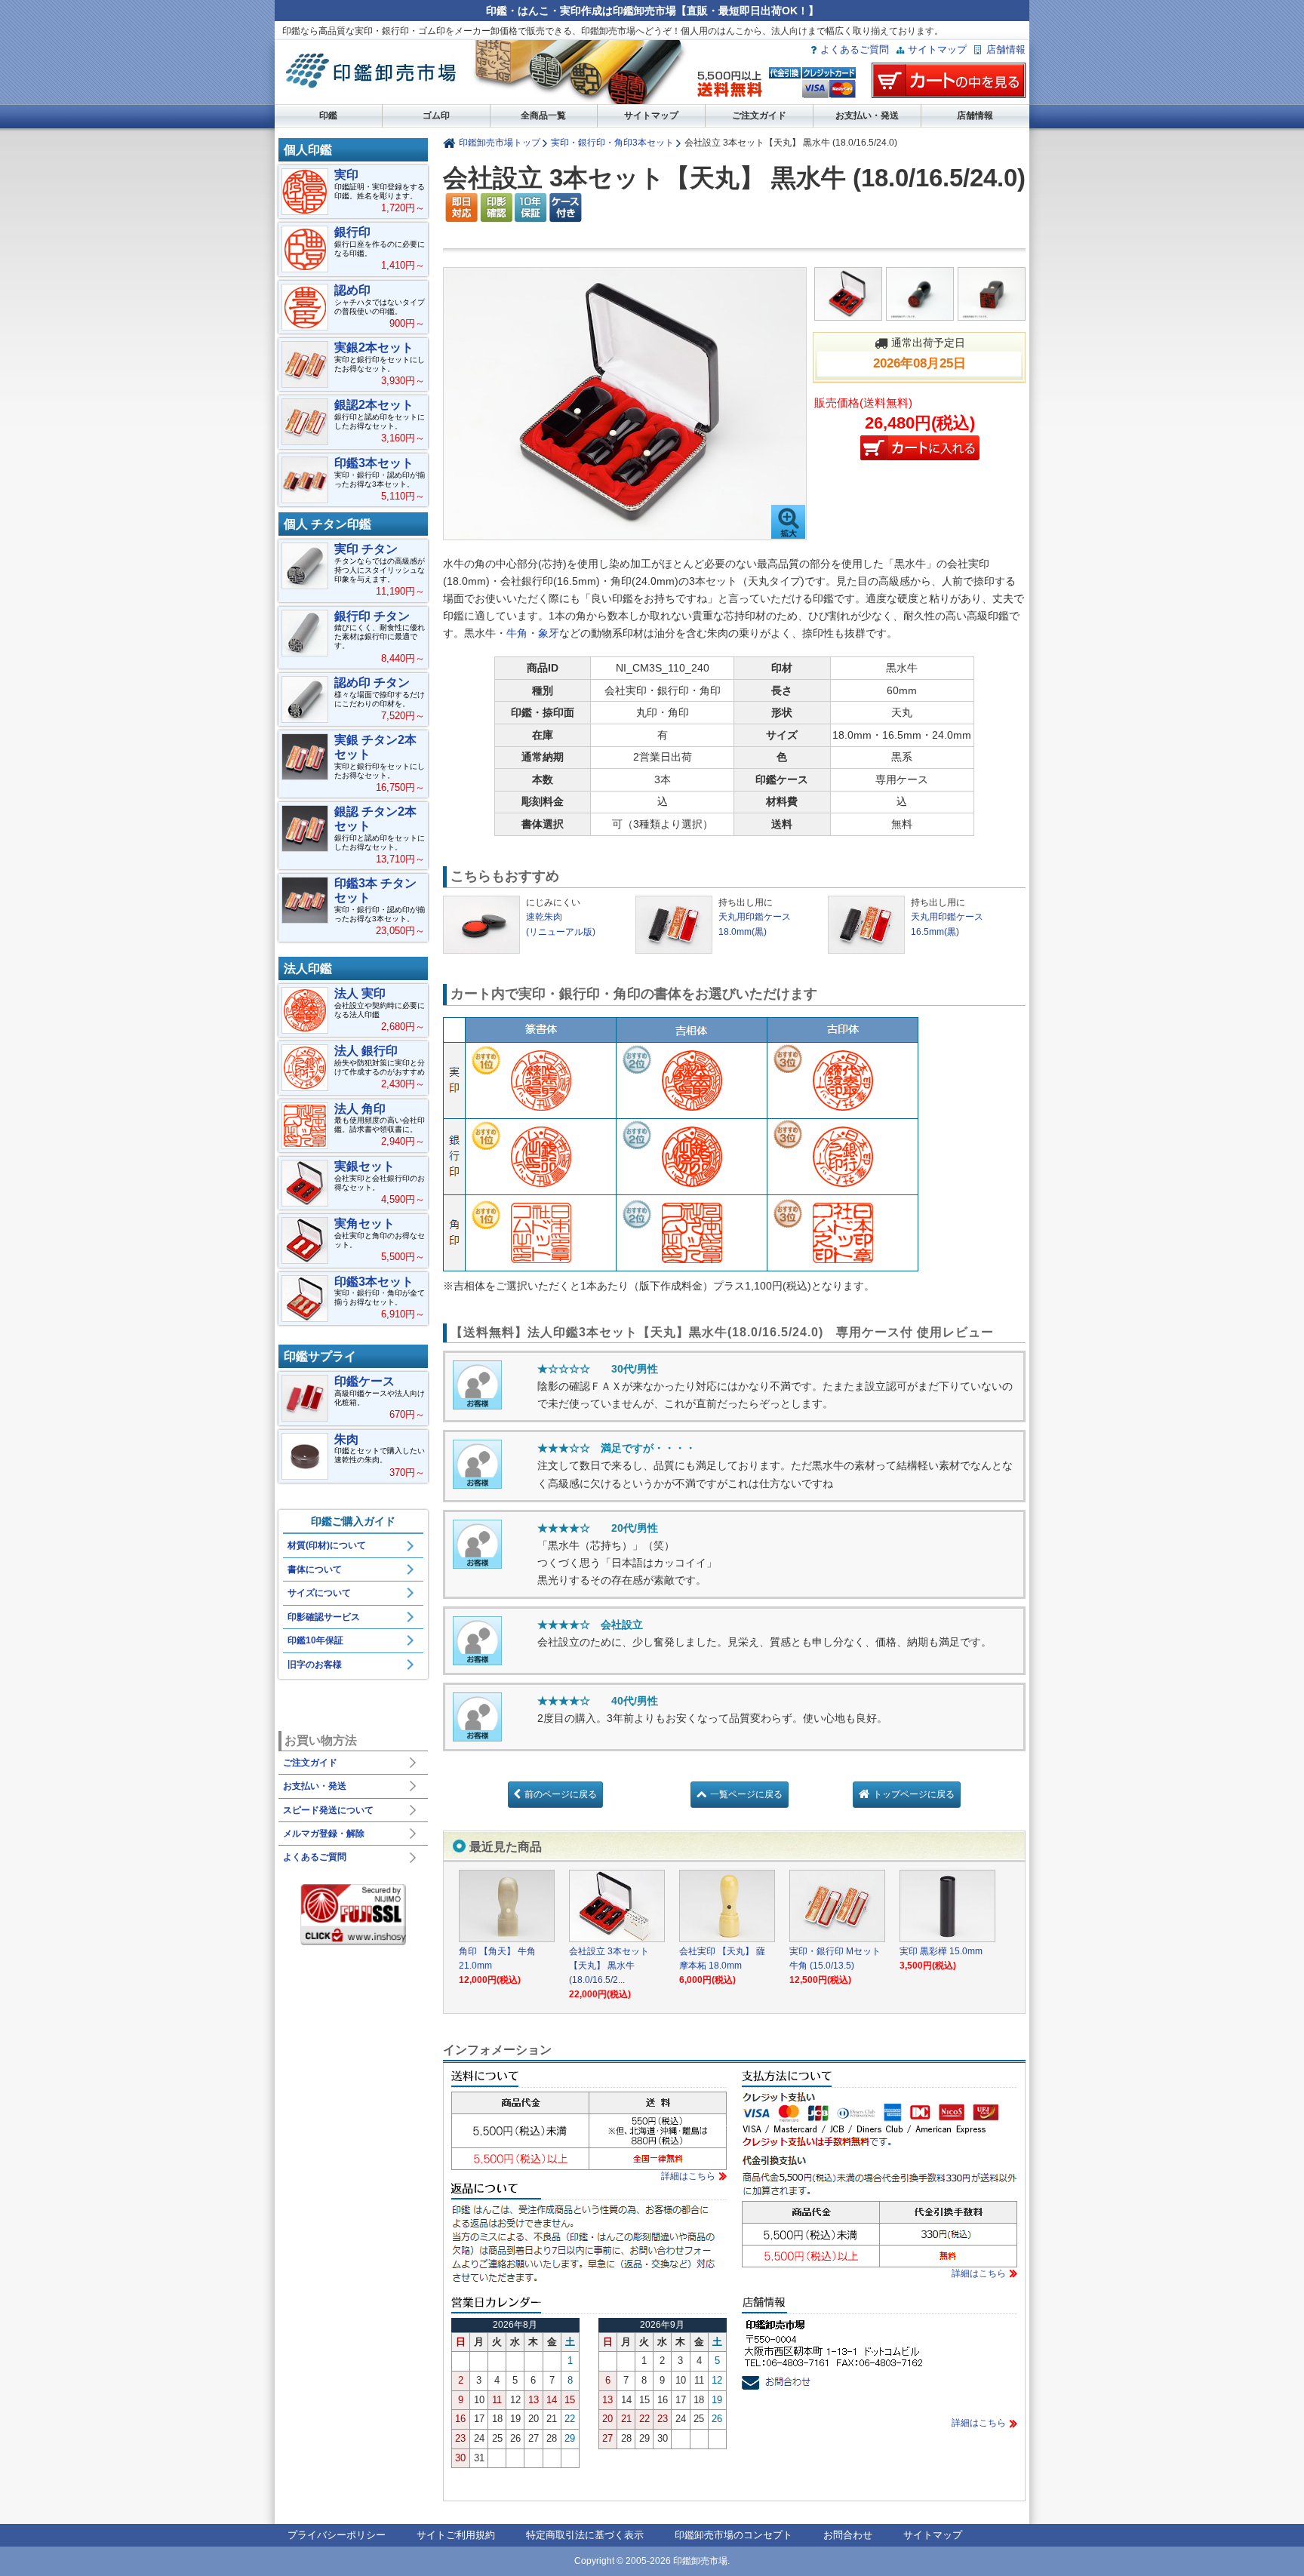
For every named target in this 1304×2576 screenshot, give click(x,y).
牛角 (517, 633)
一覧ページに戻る (746, 1794)
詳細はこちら (688, 2176)
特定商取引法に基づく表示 (585, 2535)
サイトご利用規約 (456, 2535)
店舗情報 (1006, 49)
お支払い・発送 (867, 115)
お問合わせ (848, 2535)
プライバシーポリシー (337, 2535)
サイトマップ (937, 49)
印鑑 (328, 115)
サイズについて (319, 1593)
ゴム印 (436, 115)
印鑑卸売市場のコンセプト (733, 2535)
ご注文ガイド (759, 115)
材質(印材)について (327, 1545)
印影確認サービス (324, 1617)
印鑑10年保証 (315, 1640)
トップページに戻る (914, 1794)
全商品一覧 (543, 115)
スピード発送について (328, 1810)
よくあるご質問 (855, 49)
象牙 (549, 633)
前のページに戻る (561, 1794)
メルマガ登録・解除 (324, 1834)
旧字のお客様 (315, 1665)
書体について (315, 1569)
